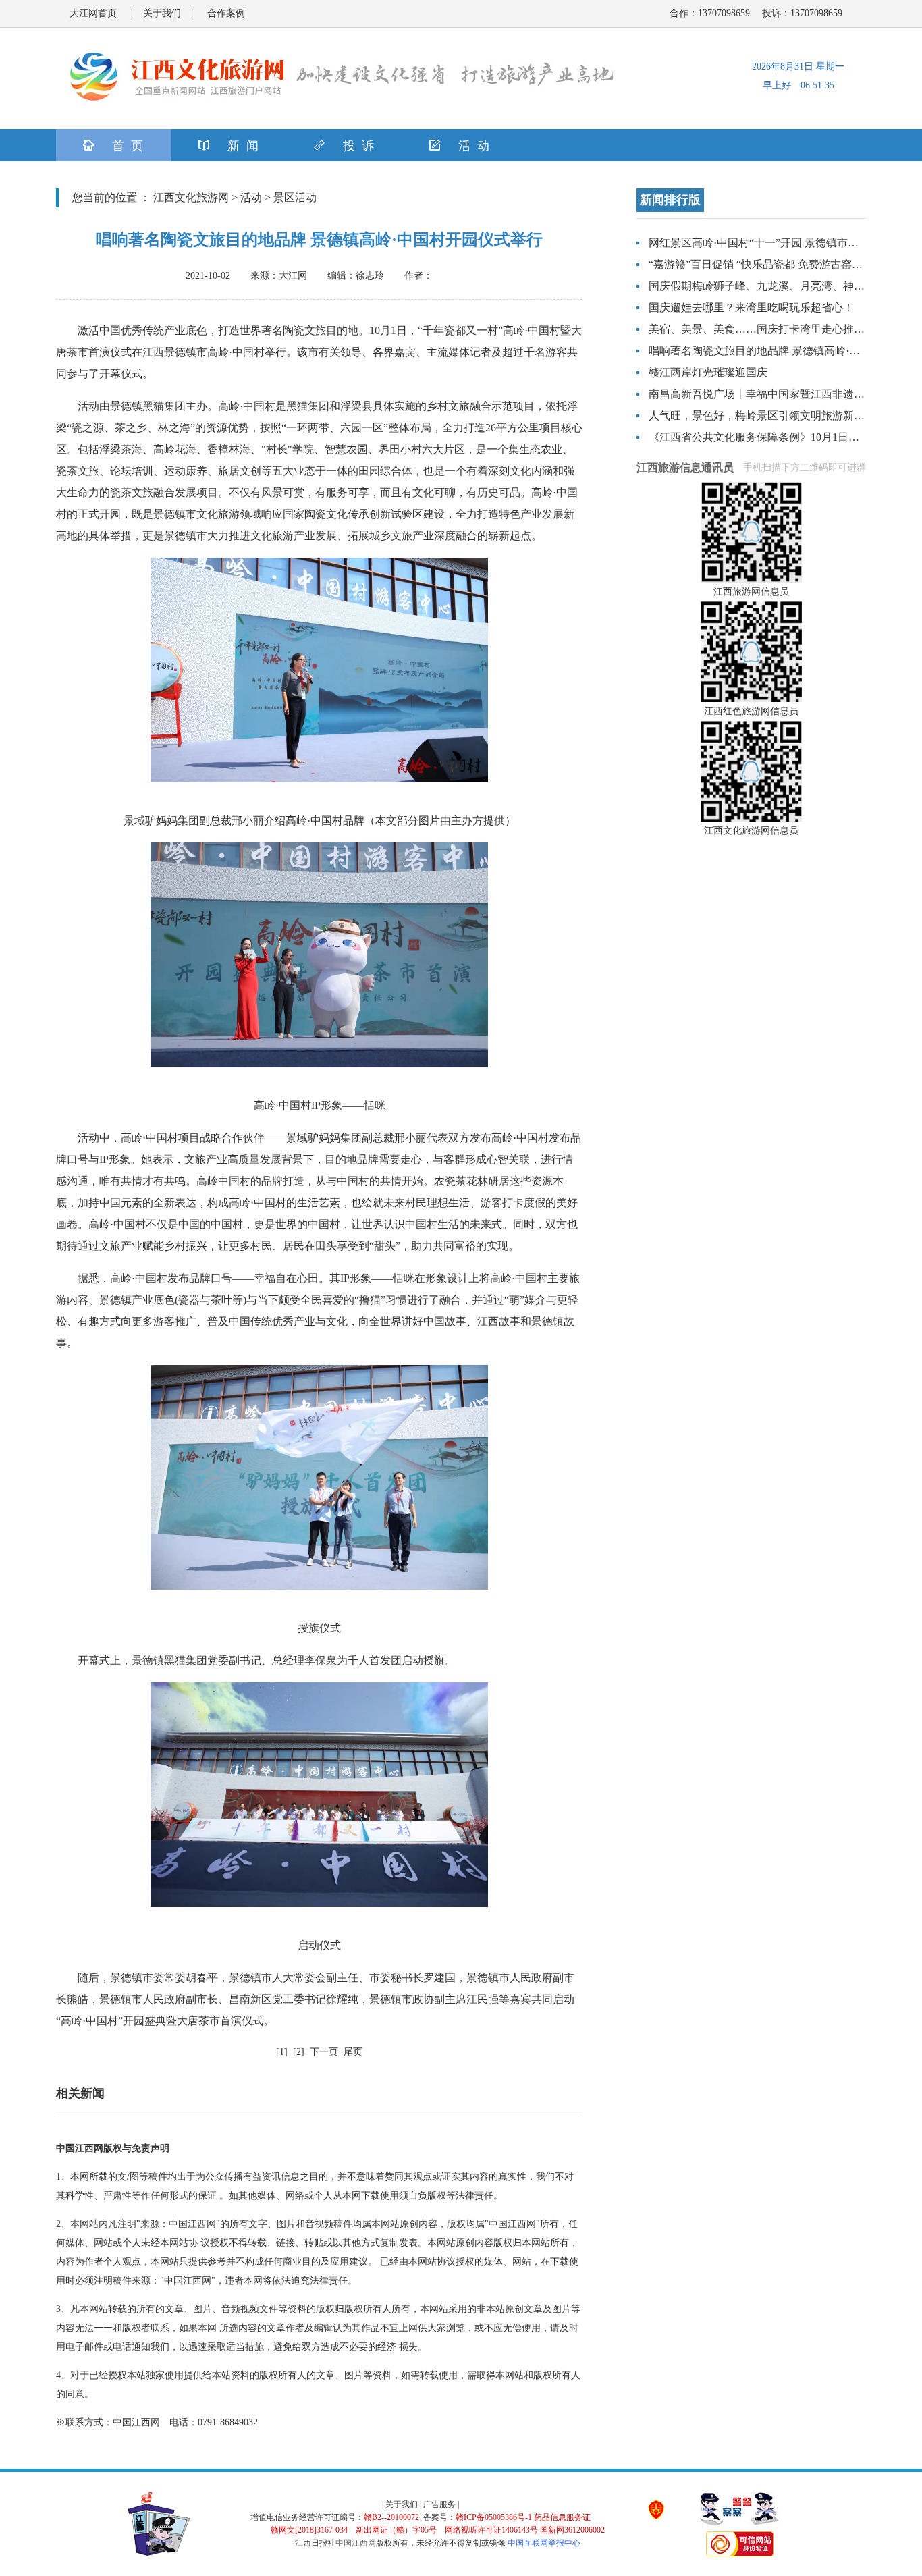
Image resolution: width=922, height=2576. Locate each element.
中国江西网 (356, 2543)
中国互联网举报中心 (544, 2543)
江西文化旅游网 (191, 197)
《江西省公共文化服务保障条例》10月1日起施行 (765, 437)
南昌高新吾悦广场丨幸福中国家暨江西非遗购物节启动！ (784, 394)
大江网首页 (93, 13)
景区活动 (295, 197)
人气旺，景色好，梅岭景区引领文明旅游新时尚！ (767, 415)
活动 (251, 197)
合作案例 (226, 13)
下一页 (324, 2052)
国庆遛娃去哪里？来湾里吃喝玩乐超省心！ (751, 307)
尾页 (353, 2052)
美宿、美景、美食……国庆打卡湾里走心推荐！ (762, 329)
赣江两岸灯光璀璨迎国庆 (708, 372)
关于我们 (162, 13)
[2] (299, 2052)
